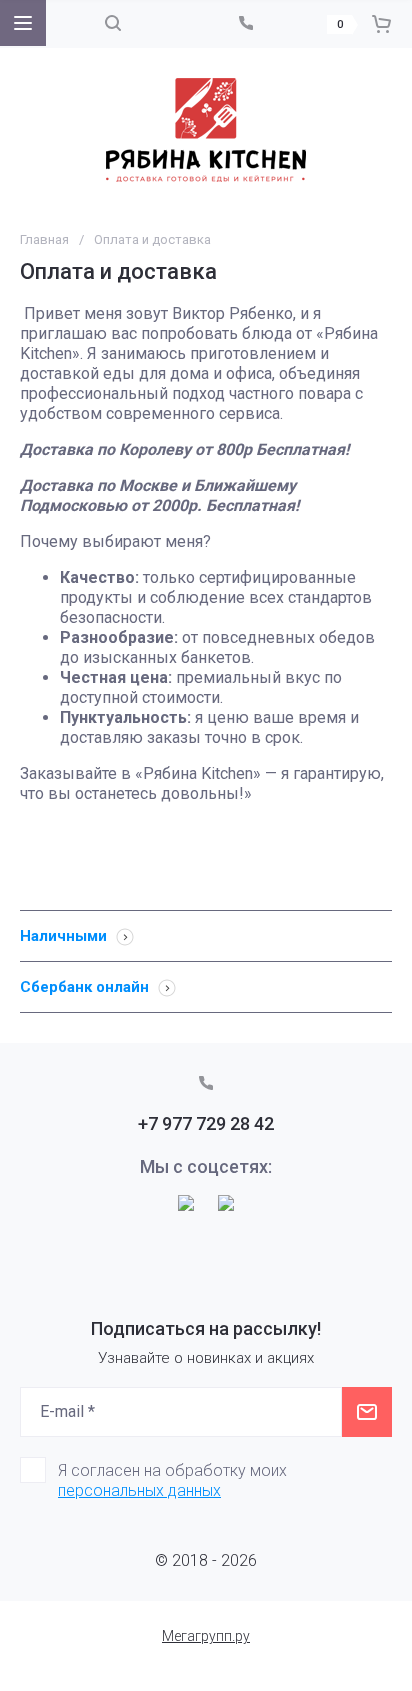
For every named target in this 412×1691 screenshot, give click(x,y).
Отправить (367, 1412)
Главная (44, 239)
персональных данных (139, 1490)
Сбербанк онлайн (86, 987)
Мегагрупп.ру (206, 1636)
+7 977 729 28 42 (206, 1123)
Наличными (65, 936)
